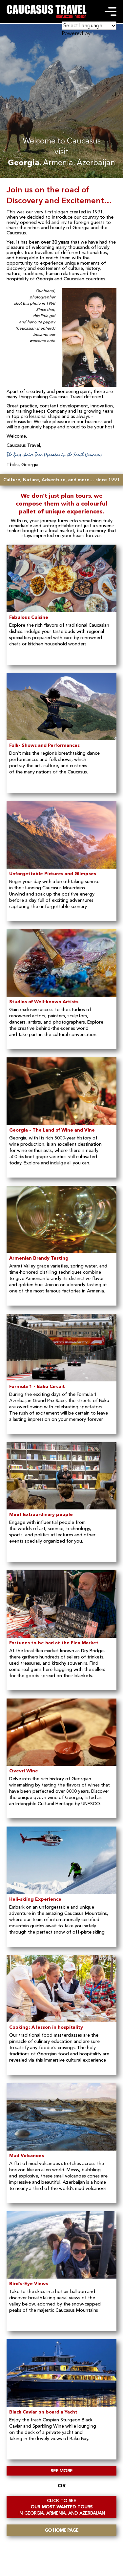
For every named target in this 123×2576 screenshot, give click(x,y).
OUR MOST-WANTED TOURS (62, 2507)
